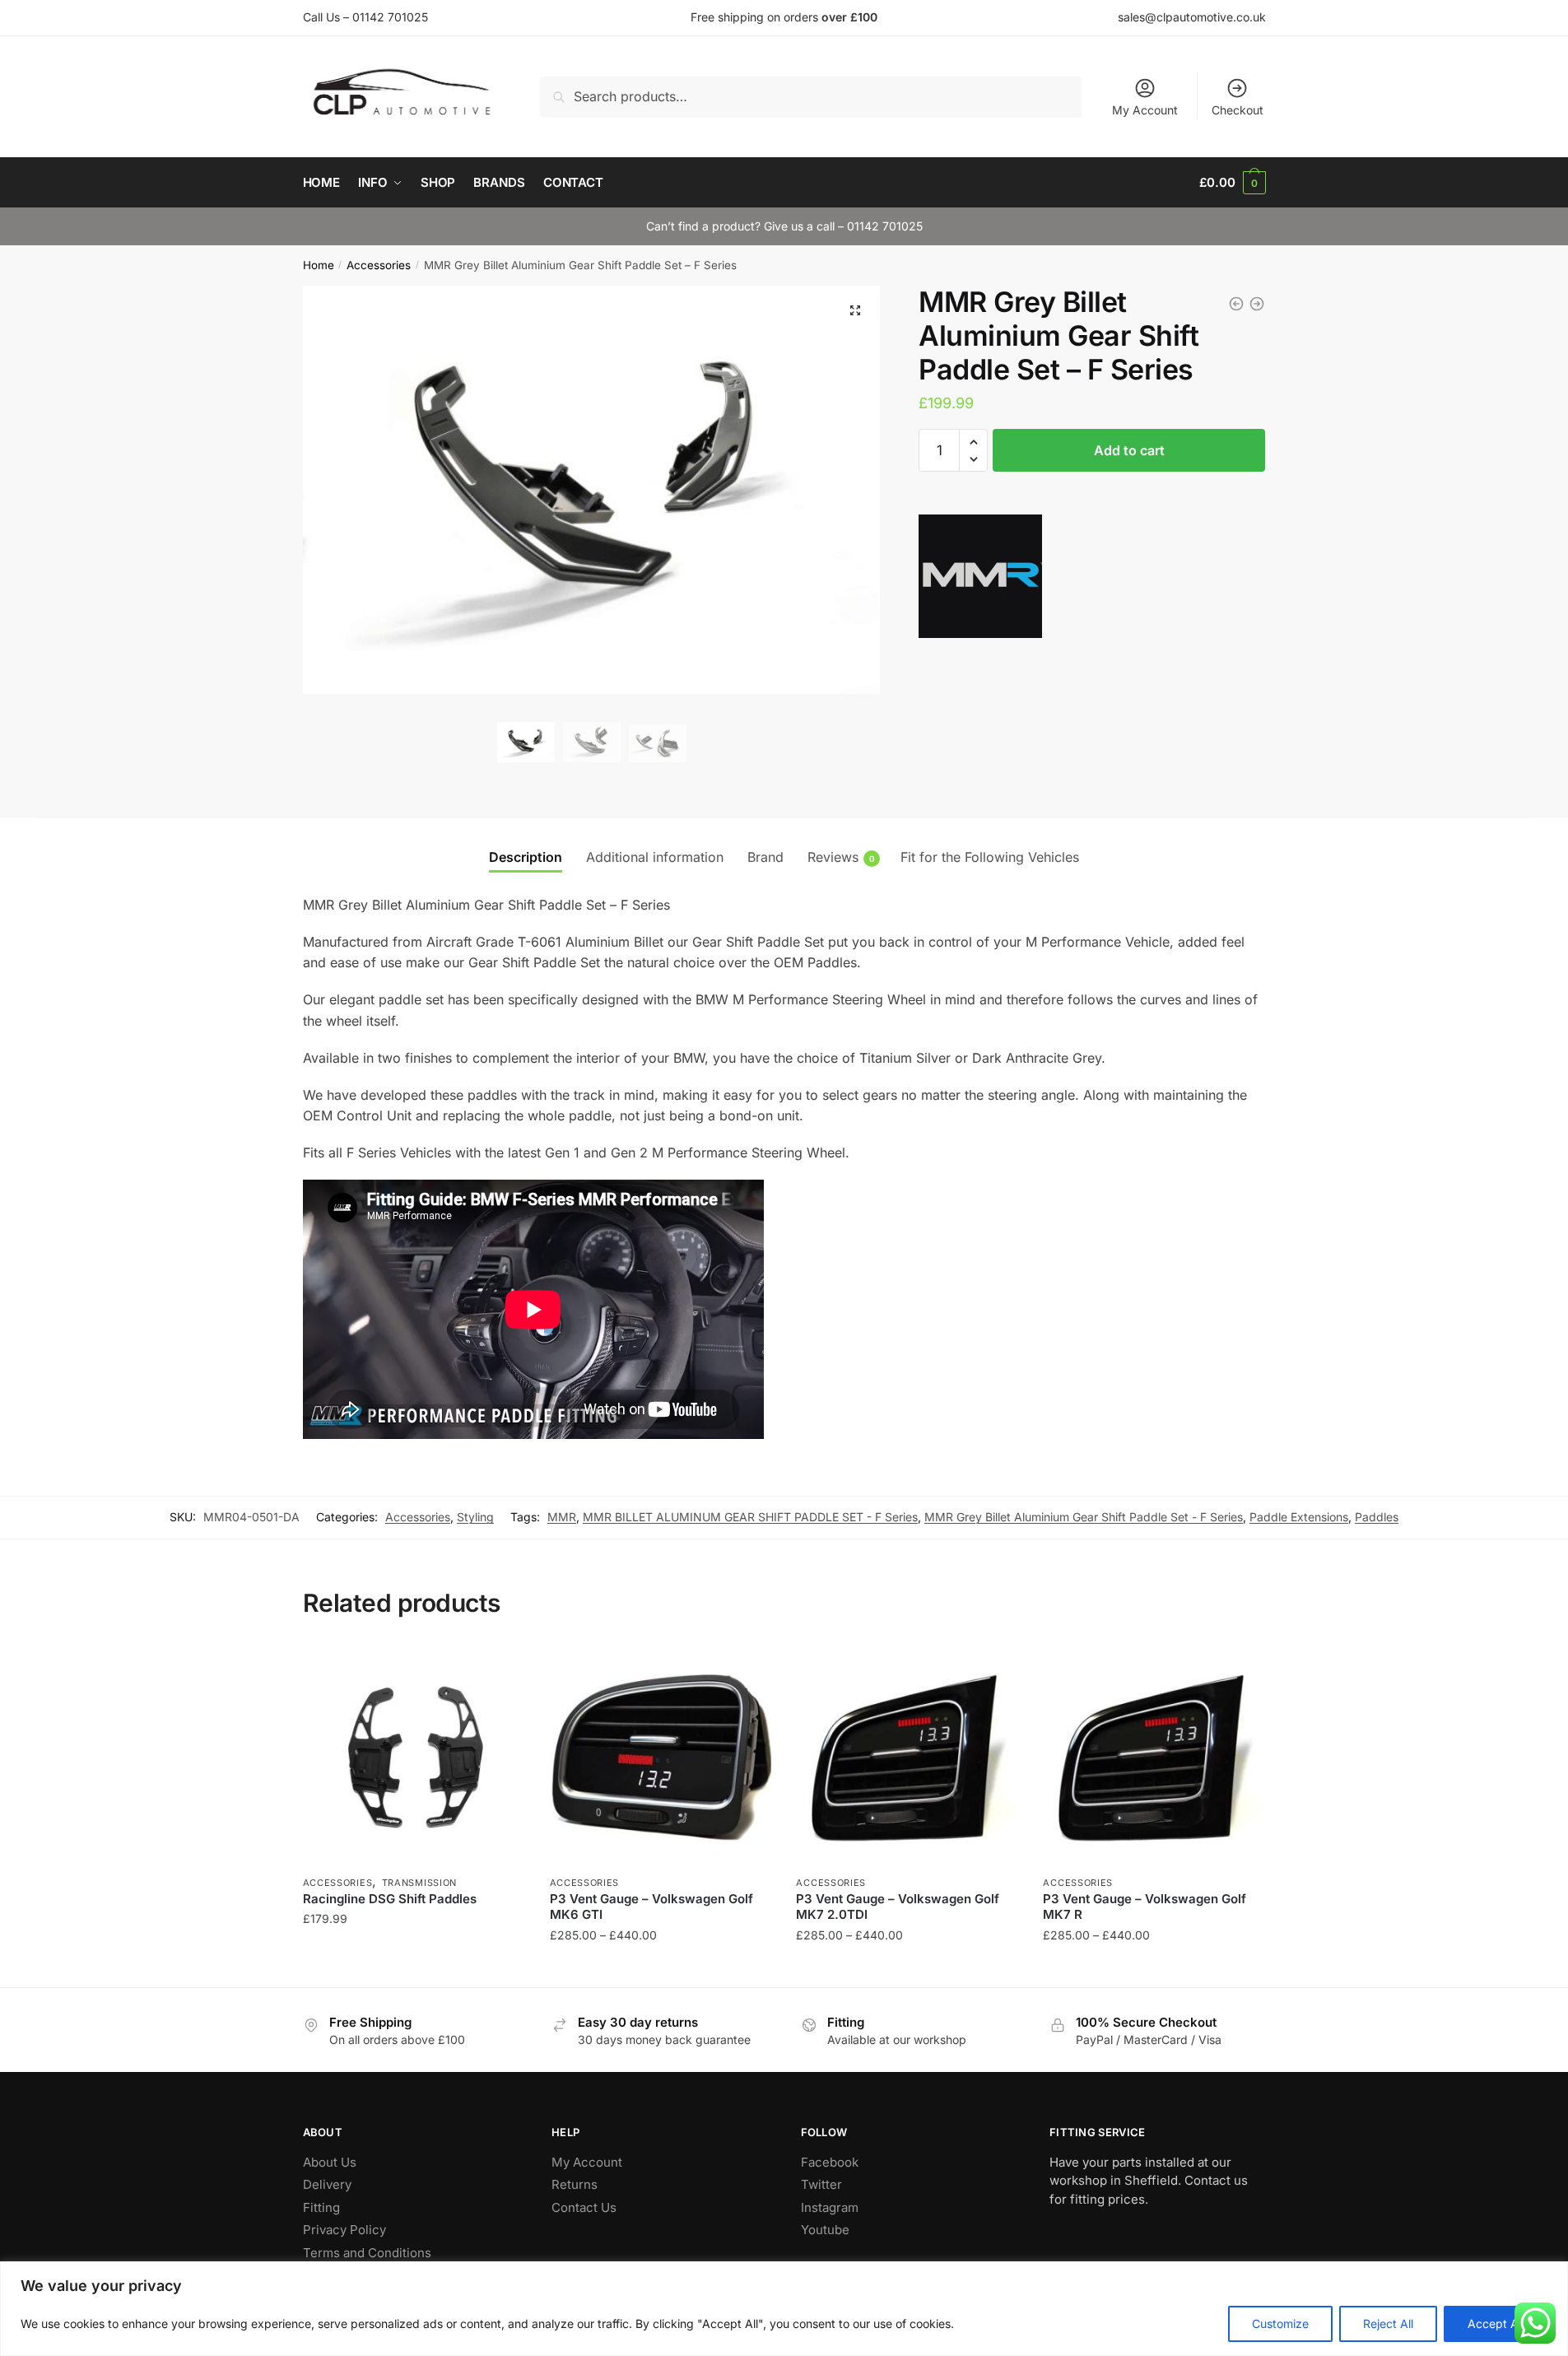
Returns (575, 2184)
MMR (562, 1517)
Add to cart (1129, 450)
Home (319, 265)
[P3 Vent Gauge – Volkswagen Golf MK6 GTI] (661, 1755)
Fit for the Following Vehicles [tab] (990, 857)
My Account (1145, 110)
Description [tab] (526, 857)
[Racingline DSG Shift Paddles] (414, 1755)
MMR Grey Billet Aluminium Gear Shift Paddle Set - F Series (1084, 1517)
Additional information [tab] (655, 857)
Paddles (1377, 1517)
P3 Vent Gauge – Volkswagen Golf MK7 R (1145, 1907)
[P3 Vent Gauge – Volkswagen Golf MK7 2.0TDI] (907, 1755)
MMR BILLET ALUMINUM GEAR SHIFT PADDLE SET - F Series (750, 1517)
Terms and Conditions (367, 2253)
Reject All (1388, 2323)
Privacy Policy (344, 2230)
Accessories (379, 265)
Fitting (321, 2207)
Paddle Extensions (1299, 1517)
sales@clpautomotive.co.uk (1192, 17)
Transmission (419, 1883)
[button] (855, 310)
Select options (414, 1968)
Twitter (821, 2184)
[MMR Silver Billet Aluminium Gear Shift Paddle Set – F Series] (1257, 304)
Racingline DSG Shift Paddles (390, 1899)
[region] (784, 2309)
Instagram (830, 2207)
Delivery (327, 2184)
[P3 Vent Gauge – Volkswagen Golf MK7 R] (1154, 1755)
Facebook (830, 2162)
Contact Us (584, 2207)
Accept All (1496, 2323)
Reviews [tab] (833, 857)
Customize (1280, 2323)
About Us (330, 2162)
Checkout (1238, 110)
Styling (475, 1517)
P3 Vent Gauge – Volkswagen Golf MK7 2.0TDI (898, 1907)
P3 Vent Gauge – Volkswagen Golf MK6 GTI (651, 1907)
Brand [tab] (765, 857)
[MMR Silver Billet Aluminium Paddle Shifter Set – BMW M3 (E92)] (1236, 304)
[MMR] (980, 580)
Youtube (825, 2230)
